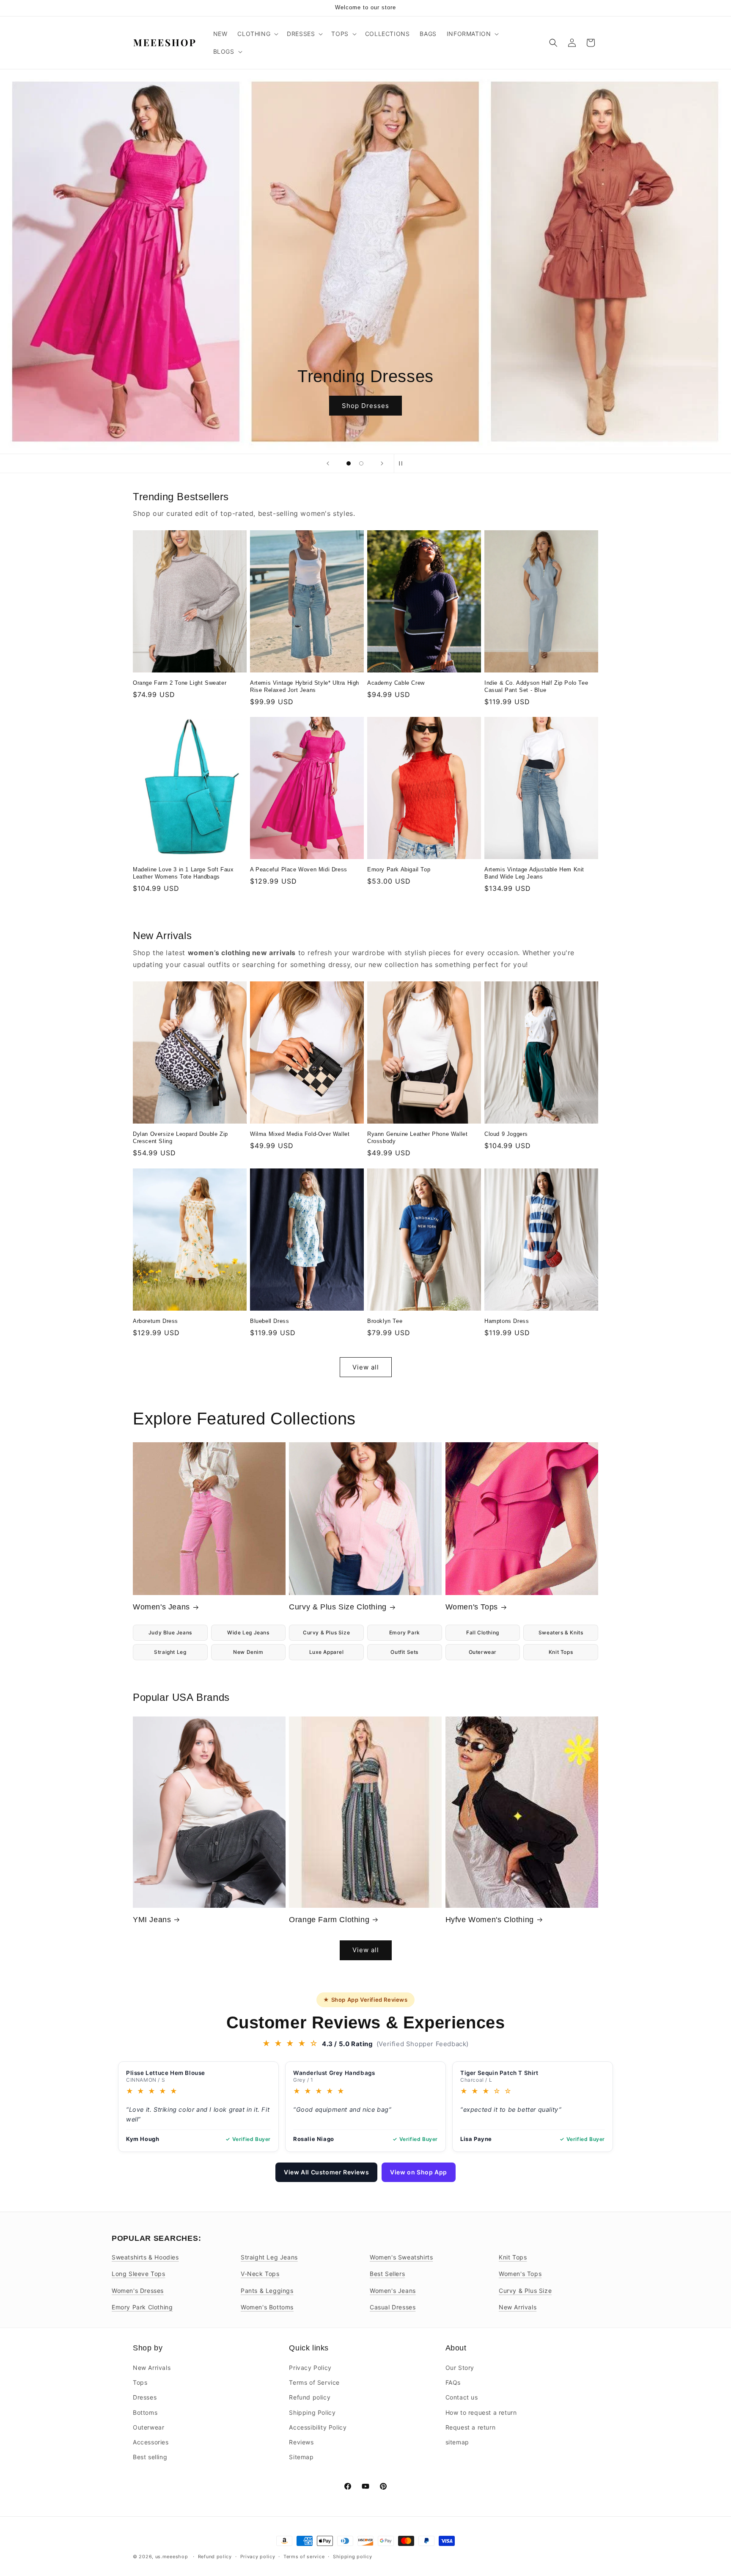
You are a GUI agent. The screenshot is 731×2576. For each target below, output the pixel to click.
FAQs (453, 2382)
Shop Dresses (365, 405)
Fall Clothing (483, 1632)
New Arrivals (518, 2307)
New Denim (248, 1652)
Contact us (462, 2398)
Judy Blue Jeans (170, 1632)
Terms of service (304, 2556)
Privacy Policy (310, 2368)
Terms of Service (314, 2382)
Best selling (150, 2457)
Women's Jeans (161, 1607)
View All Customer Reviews (326, 2172)
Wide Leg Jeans (248, 1632)
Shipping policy (353, 2556)
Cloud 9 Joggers (506, 1134)
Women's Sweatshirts (401, 2257)
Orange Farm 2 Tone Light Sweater (180, 683)
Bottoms (145, 2412)
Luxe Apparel (327, 1652)
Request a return (471, 2427)
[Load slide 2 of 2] (361, 463)
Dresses (145, 2398)
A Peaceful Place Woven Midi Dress (299, 869)
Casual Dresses (393, 2307)
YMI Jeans (152, 1920)
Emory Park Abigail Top (399, 869)
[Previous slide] (328, 463)
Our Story (460, 2368)
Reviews (301, 2442)
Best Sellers (387, 2274)
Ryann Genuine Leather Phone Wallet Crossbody (417, 1138)
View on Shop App (419, 2172)
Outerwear (483, 1652)
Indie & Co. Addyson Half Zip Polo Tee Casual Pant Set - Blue (536, 686)
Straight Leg (170, 1652)
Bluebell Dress (269, 1321)
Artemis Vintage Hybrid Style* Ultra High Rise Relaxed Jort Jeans (305, 686)
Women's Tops (472, 1607)
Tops (140, 2382)
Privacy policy (258, 2556)
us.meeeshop (172, 2557)
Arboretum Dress (155, 1321)
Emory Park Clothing (142, 2307)
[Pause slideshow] (403, 463)
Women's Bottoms (267, 2307)
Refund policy (310, 2398)
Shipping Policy (312, 2412)
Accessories (151, 2442)
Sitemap (301, 2457)
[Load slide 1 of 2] (349, 463)
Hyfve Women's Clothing (490, 1920)
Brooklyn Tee (385, 1321)
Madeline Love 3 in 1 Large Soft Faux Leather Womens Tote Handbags (183, 873)
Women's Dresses (138, 2291)
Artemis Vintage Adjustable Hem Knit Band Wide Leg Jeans (534, 873)
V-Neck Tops (260, 2274)
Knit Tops (561, 1652)
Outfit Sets (404, 1652)
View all (366, 1367)
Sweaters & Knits (561, 1632)
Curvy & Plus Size (326, 1632)
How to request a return (481, 2412)
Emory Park (405, 1632)
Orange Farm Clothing (329, 1920)
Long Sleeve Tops (139, 2274)
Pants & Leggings (267, 2291)
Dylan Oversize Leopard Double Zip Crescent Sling (180, 1138)
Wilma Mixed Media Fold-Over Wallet (300, 1134)
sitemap (457, 2442)
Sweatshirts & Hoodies (145, 2257)
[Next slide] (382, 463)
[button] (257, 34)
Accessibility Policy (318, 2427)
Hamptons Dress (507, 1321)
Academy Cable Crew (396, 683)
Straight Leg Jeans (269, 2257)
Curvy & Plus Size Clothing (338, 1607)
